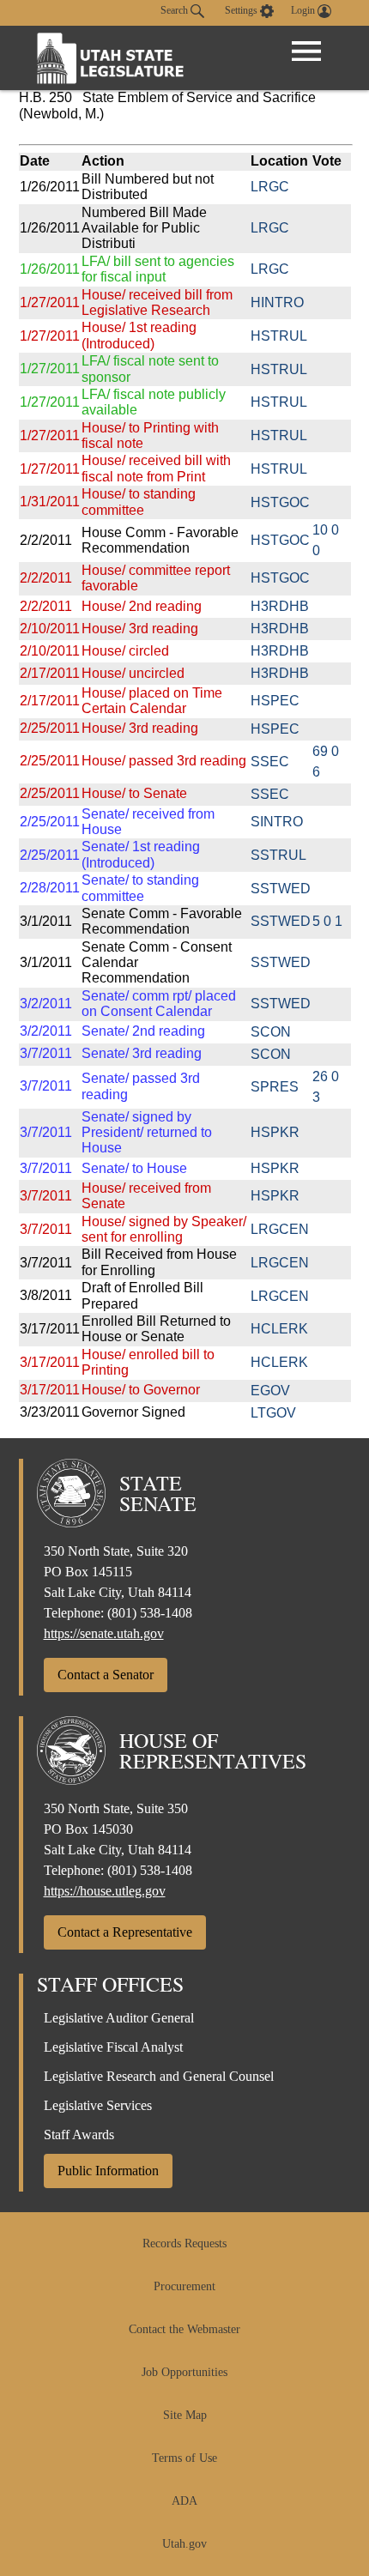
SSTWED (281, 889)
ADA (184, 2501)
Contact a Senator (106, 1675)
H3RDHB (280, 606)
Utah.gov (184, 2544)
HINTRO (277, 302)
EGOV (270, 1391)
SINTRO (277, 822)
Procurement (184, 2286)
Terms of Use (184, 2458)
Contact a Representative (125, 1932)
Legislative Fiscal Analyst (113, 2047)
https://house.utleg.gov (105, 1891)
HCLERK (279, 1329)
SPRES (275, 1087)
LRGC (270, 187)
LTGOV (273, 1413)
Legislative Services (98, 2105)
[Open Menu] (306, 51)
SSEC (270, 762)
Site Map (185, 2415)
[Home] (111, 58)
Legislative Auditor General (119, 2018)
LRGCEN (280, 1229)
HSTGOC (280, 502)
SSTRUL (278, 855)
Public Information (108, 2171)
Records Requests (184, 2243)
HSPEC (275, 701)
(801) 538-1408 (150, 1613)
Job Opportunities (184, 2372)
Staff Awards (79, 2135)
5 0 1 (327, 921)
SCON (271, 1032)
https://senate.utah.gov (104, 1633)
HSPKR (275, 1132)
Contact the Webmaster (184, 2329)
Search (175, 10)
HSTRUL (279, 336)
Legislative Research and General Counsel (159, 2076)
